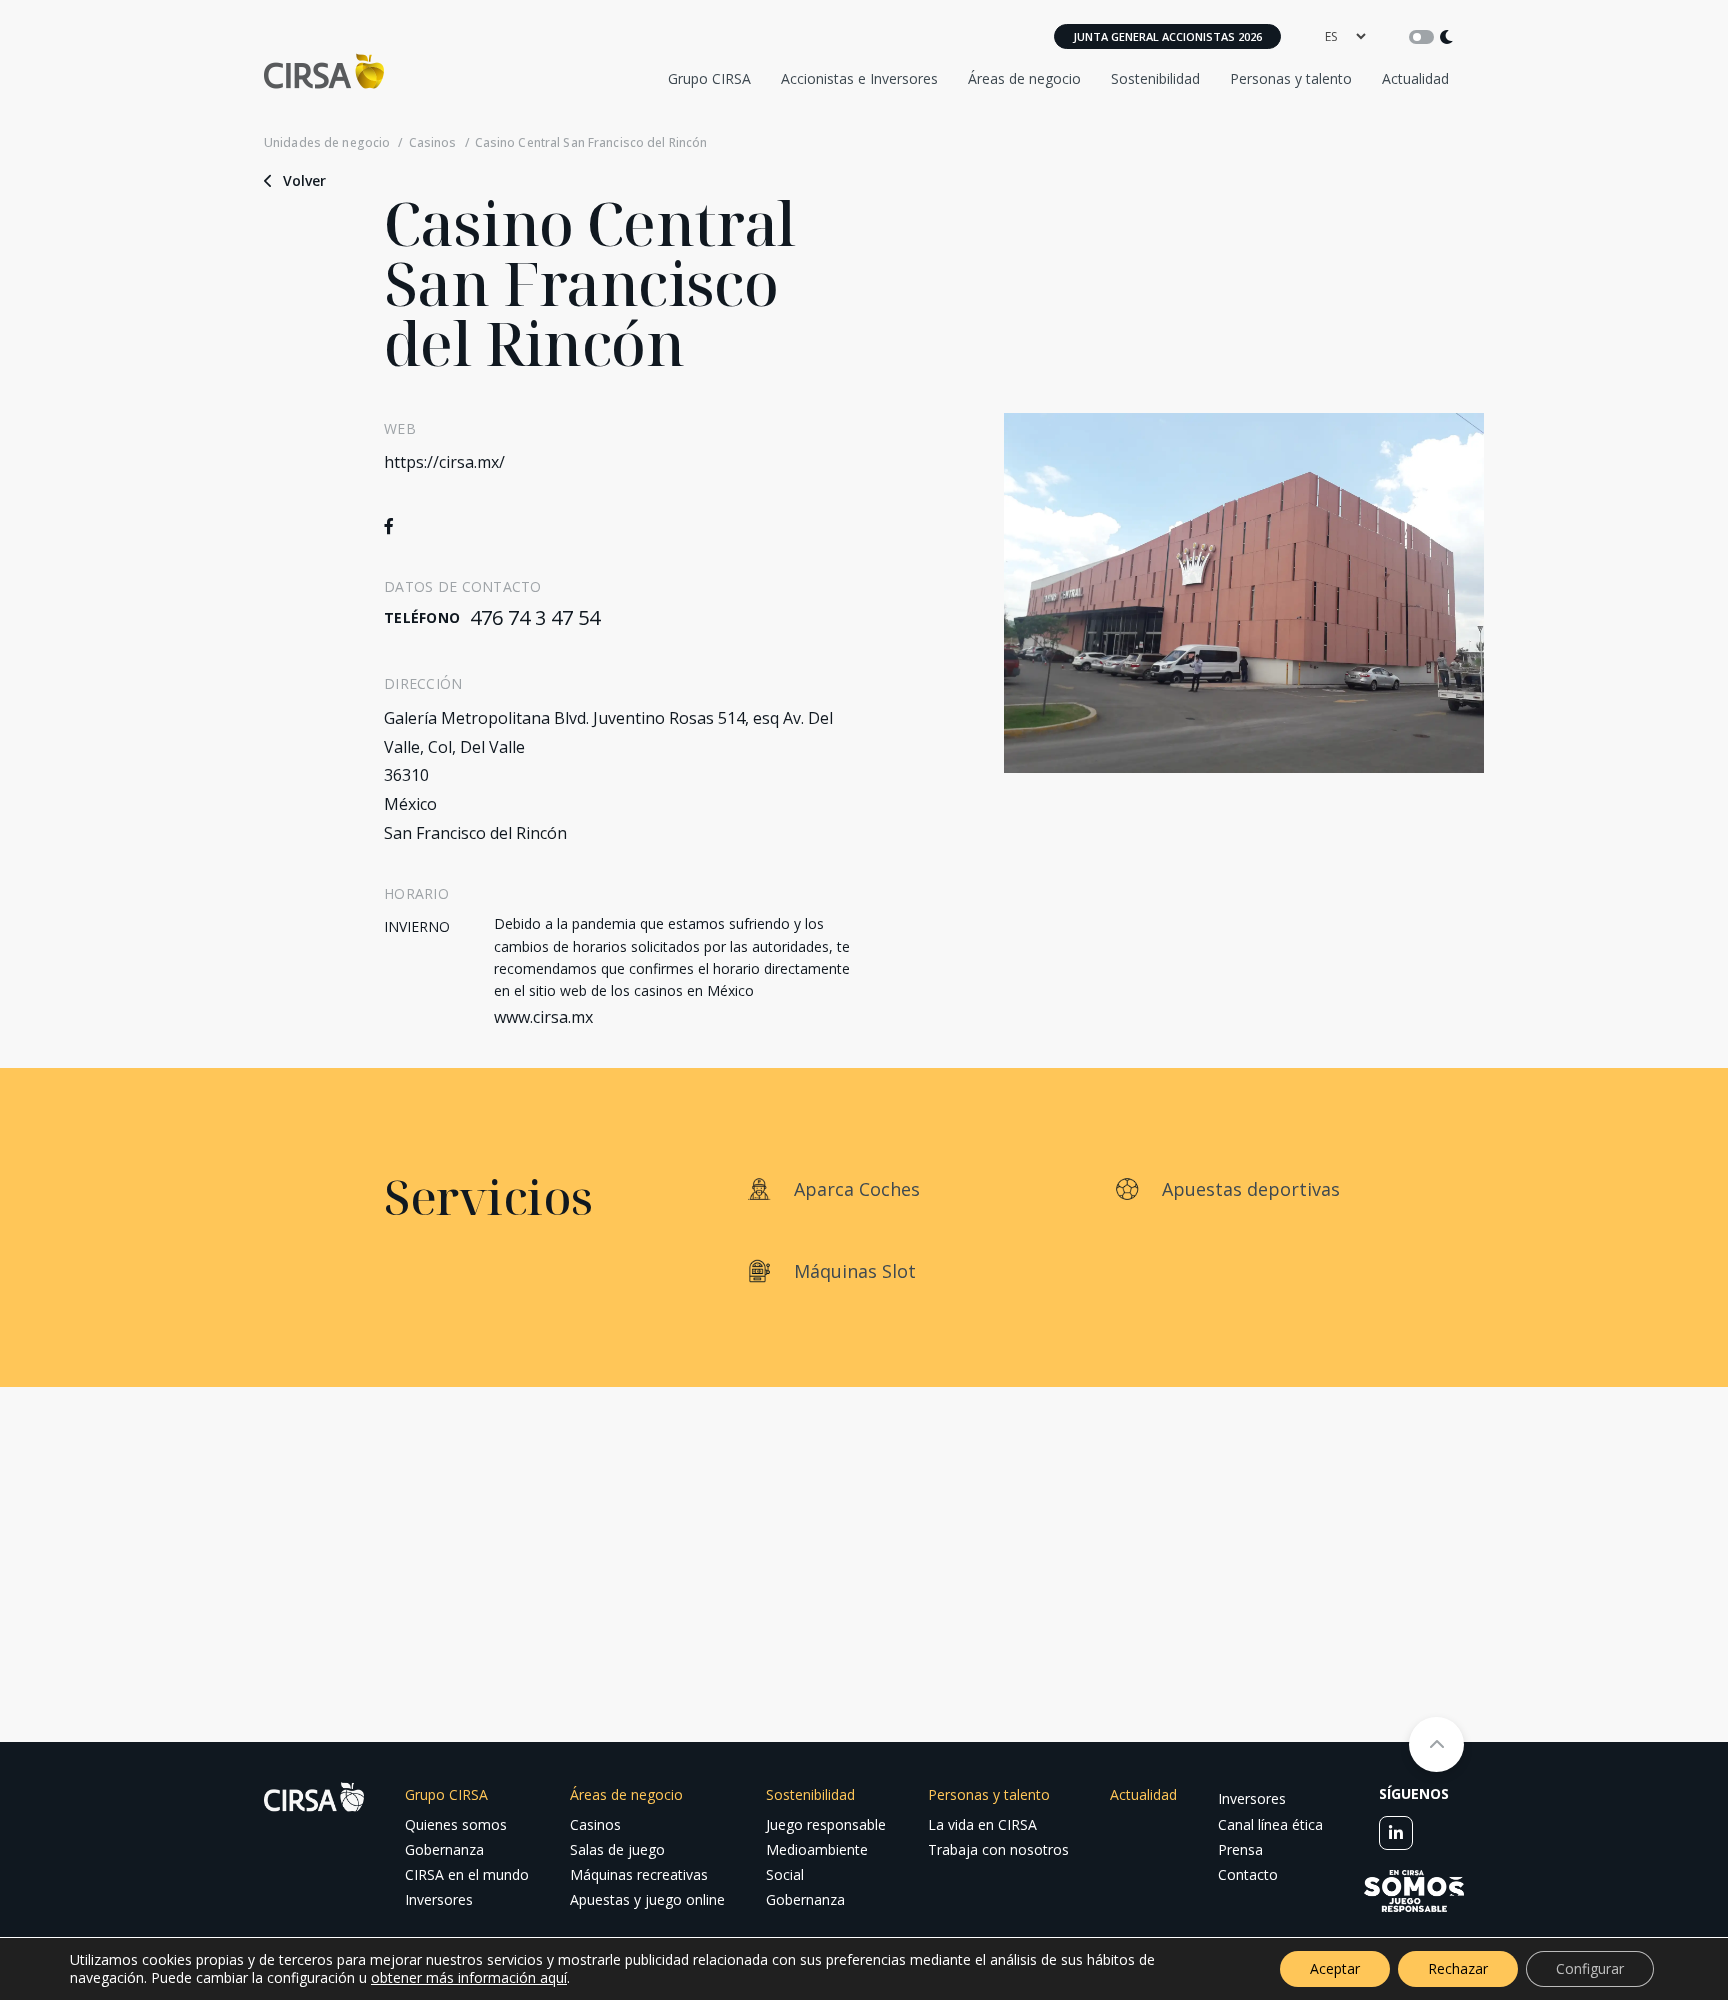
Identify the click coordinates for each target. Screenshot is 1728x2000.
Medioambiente (817, 1849)
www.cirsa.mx (543, 1017)
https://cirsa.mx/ (444, 462)
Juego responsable (826, 1824)
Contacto (1248, 1874)
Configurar (1590, 1968)
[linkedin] (1396, 1833)
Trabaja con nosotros (998, 1849)
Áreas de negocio (1024, 78)
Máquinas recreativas (639, 1874)
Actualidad (1415, 78)
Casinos (432, 143)
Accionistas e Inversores (859, 78)
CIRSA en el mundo (467, 1874)
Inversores (439, 1899)
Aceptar (1335, 1968)
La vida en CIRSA (982, 1824)
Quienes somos (456, 1824)
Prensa (1240, 1849)
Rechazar (1458, 1968)
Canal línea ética (1270, 1824)
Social (785, 1874)
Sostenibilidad (1155, 78)
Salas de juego (617, 1849)
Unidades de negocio (327, 143)
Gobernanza (444, 1849)
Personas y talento (1291, 78)
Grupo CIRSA (709, 78)
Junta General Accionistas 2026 (1167, 36)
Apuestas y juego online (647, 1899)
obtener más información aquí (469, 1977)
